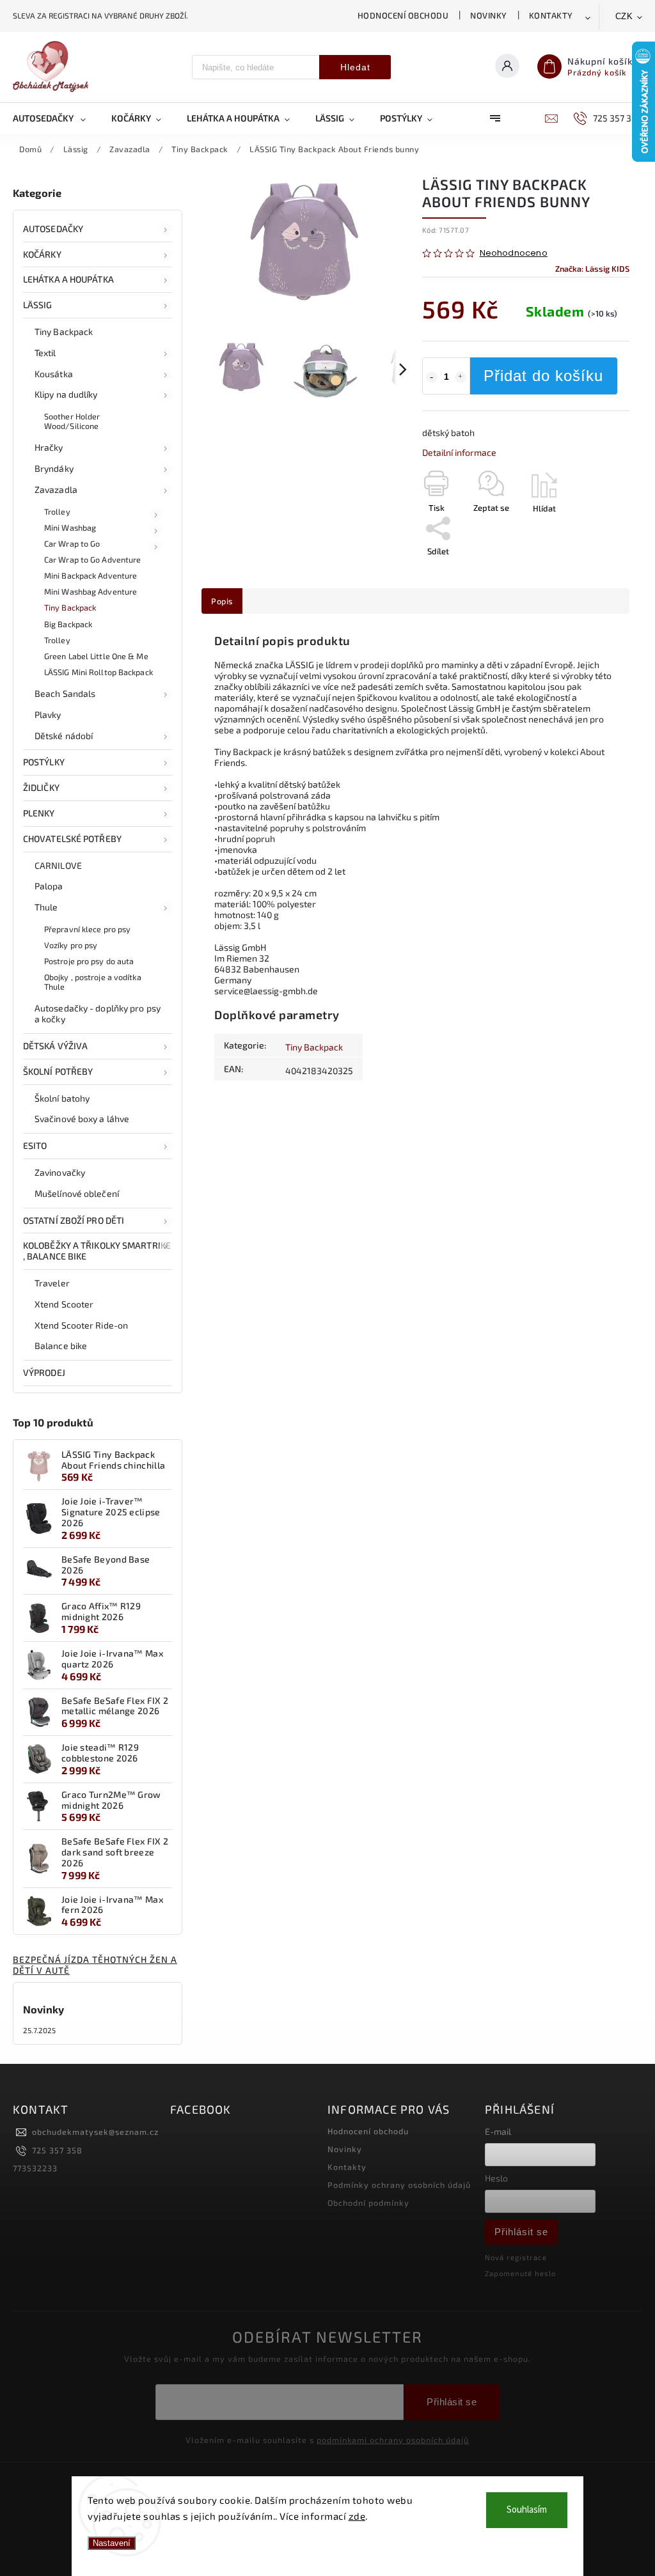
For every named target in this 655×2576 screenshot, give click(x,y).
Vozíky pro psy (71, 945)
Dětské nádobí (64, 736)
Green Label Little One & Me (96, 656)
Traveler (52, 1283)
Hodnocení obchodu (403, 15)
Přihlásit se (521, 2232)
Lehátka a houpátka (68, 279)
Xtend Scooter (64, 1304)
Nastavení (112, 2543)
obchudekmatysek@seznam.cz (95, 2132)
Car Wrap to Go (72, 543)
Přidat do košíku (543, 376)
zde (357, 2516)
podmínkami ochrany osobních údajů (393, 2440)
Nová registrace (516, 2257)
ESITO (35, 1145)
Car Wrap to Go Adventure (92, 559)
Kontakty (551, 15)
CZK (624, 16)
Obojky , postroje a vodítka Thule (93, 982)
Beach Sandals (65, 693)
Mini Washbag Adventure (91, 591)
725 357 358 (57, 2150)
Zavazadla (56, 489)
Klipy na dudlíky (66, 394)
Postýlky (44, 762)
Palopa (49, 886)
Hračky (49, 447)
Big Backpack (68, 624)
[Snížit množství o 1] (432, 377)
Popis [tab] (222, 601)
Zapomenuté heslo (520, 2273)
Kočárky (42, 254)
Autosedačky (53, 229)
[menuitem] (56, 118)
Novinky (489, 15)
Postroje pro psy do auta (89, 961)
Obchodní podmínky (368, 2203)
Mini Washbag (70, 527)
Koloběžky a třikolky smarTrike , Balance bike (97, 1251)
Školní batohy (62, 1098)
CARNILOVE (58, 865)
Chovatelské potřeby (72, 839)
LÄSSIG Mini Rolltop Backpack (99, 672)
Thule (46, 907)
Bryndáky (54, 468)
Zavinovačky (60, 1172)
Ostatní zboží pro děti (74, 1220)
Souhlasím (527, 2510)
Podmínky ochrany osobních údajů (399, 2185)
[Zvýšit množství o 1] (461, 377)
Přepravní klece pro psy (87, 929)
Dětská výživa (55, 1046)
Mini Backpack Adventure (91, 575)
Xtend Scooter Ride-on (81, 1325)
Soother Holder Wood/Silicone (72, 421)
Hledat (355, 67)
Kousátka (54, 374)
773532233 (35, 2168)
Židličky (41, 787)
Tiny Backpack (64, 332)
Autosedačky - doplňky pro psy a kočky (98, 1013)
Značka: (592, 269)
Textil (45, 353)
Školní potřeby (58, 1071)
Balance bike (61, 1346)
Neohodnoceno (514, 254)
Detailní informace (459, 452)
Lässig (38, 305)
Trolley (57, 511)
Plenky (39, 813)
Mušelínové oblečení (77, 1193)
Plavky (48, 714)
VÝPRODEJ (44, 1372)
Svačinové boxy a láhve (82, 1119)
